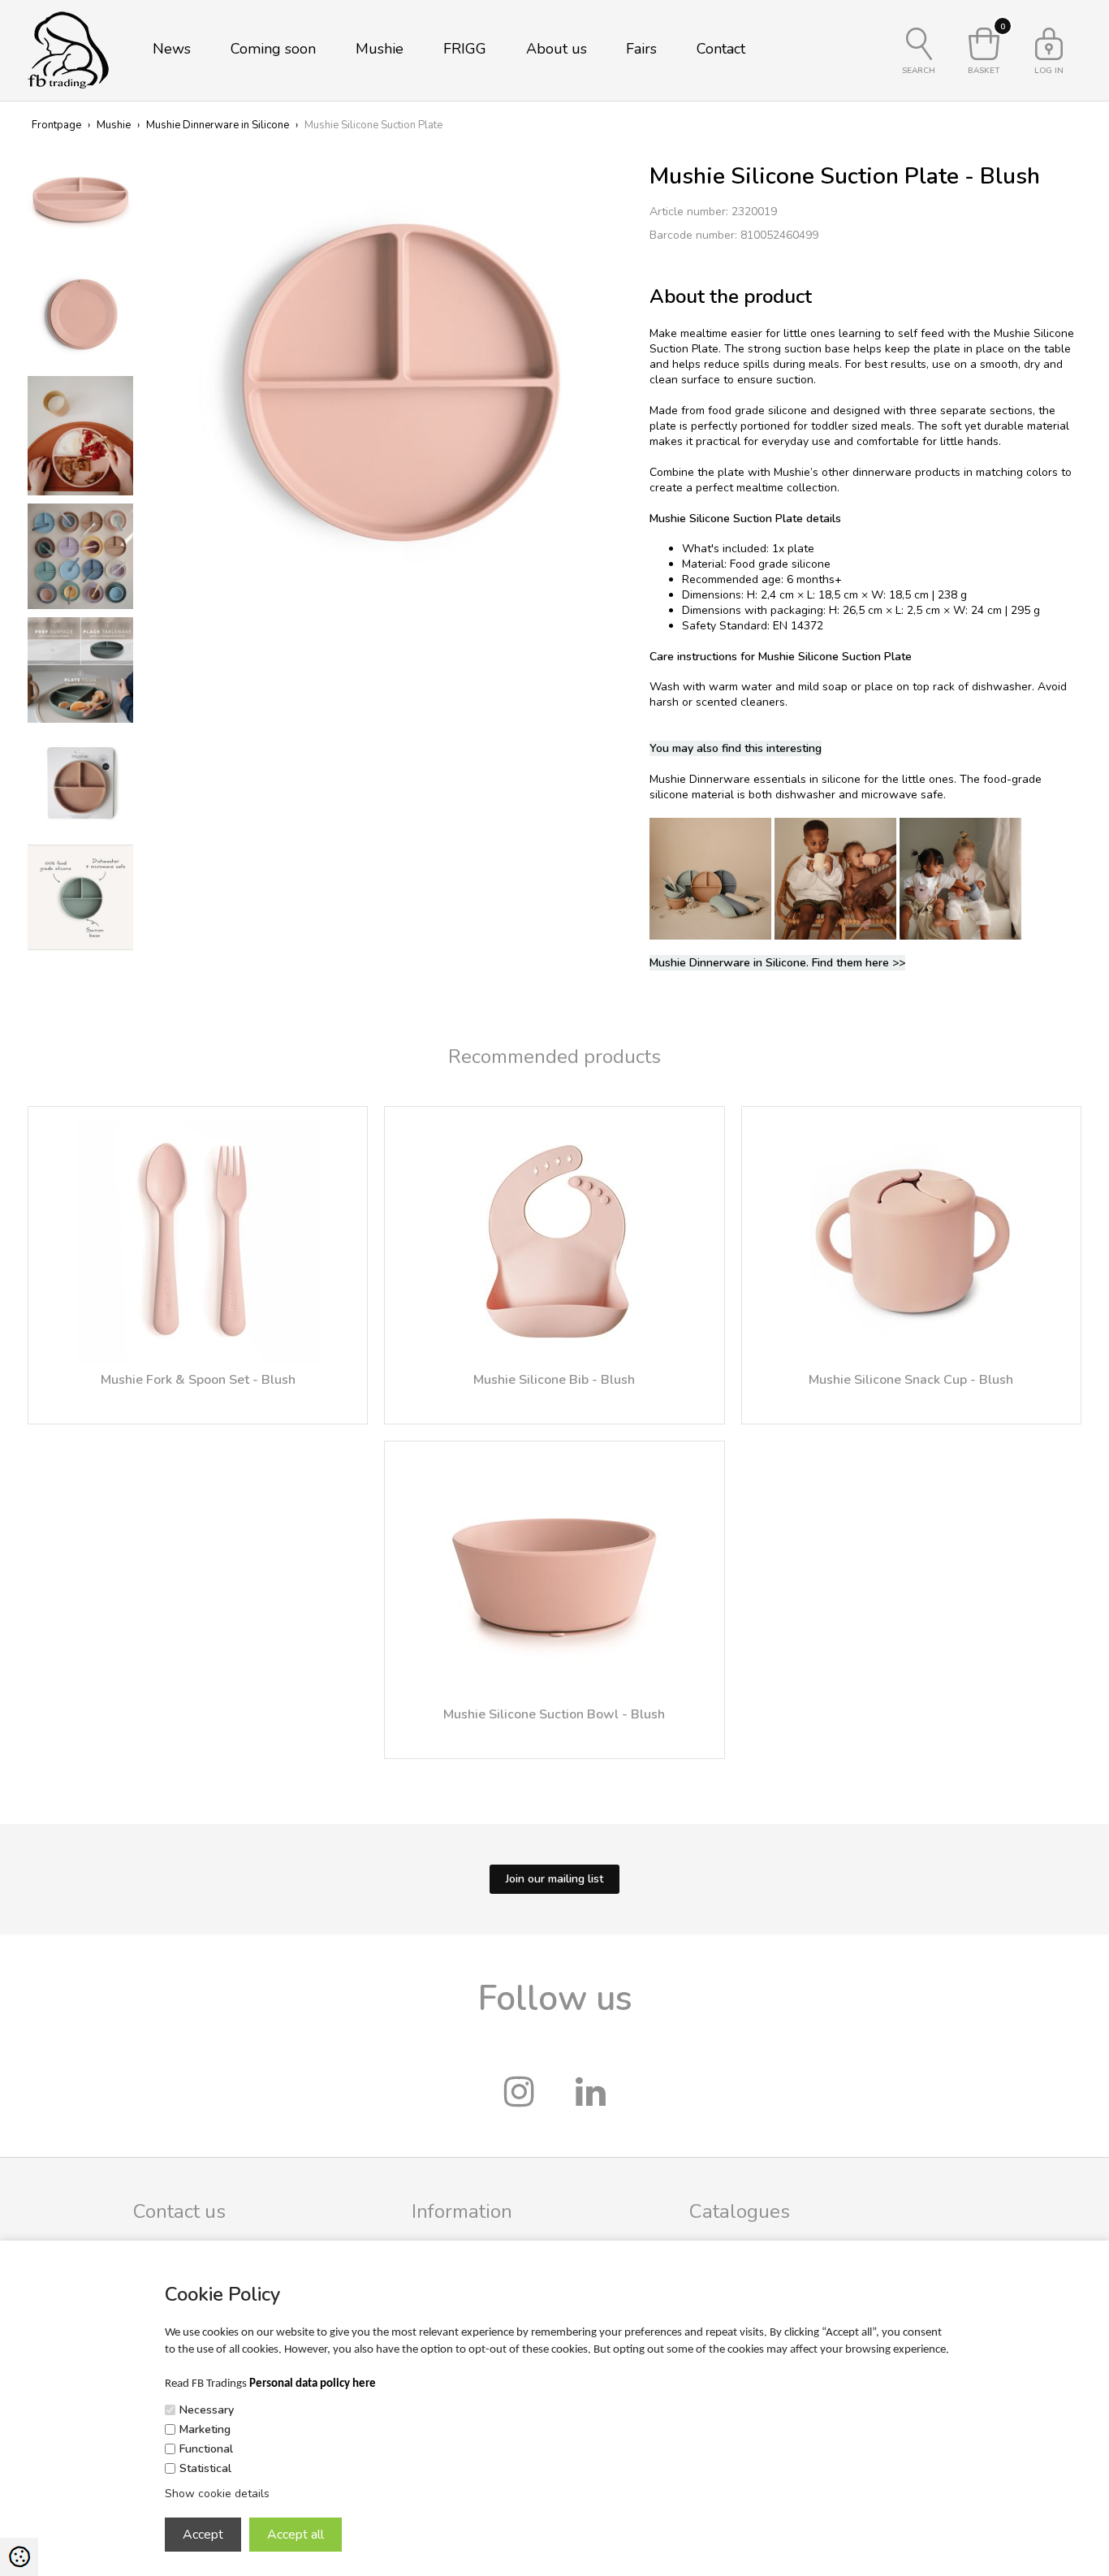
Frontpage (56, 125)
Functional (206, 2449)
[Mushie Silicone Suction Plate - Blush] (391, 385)
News (172, 49)
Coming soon (273, 49)
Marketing (205, 2429)
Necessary (207, 2410)
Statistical (205, 2468)
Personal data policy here (313, 2384)
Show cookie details (217, 2494)
